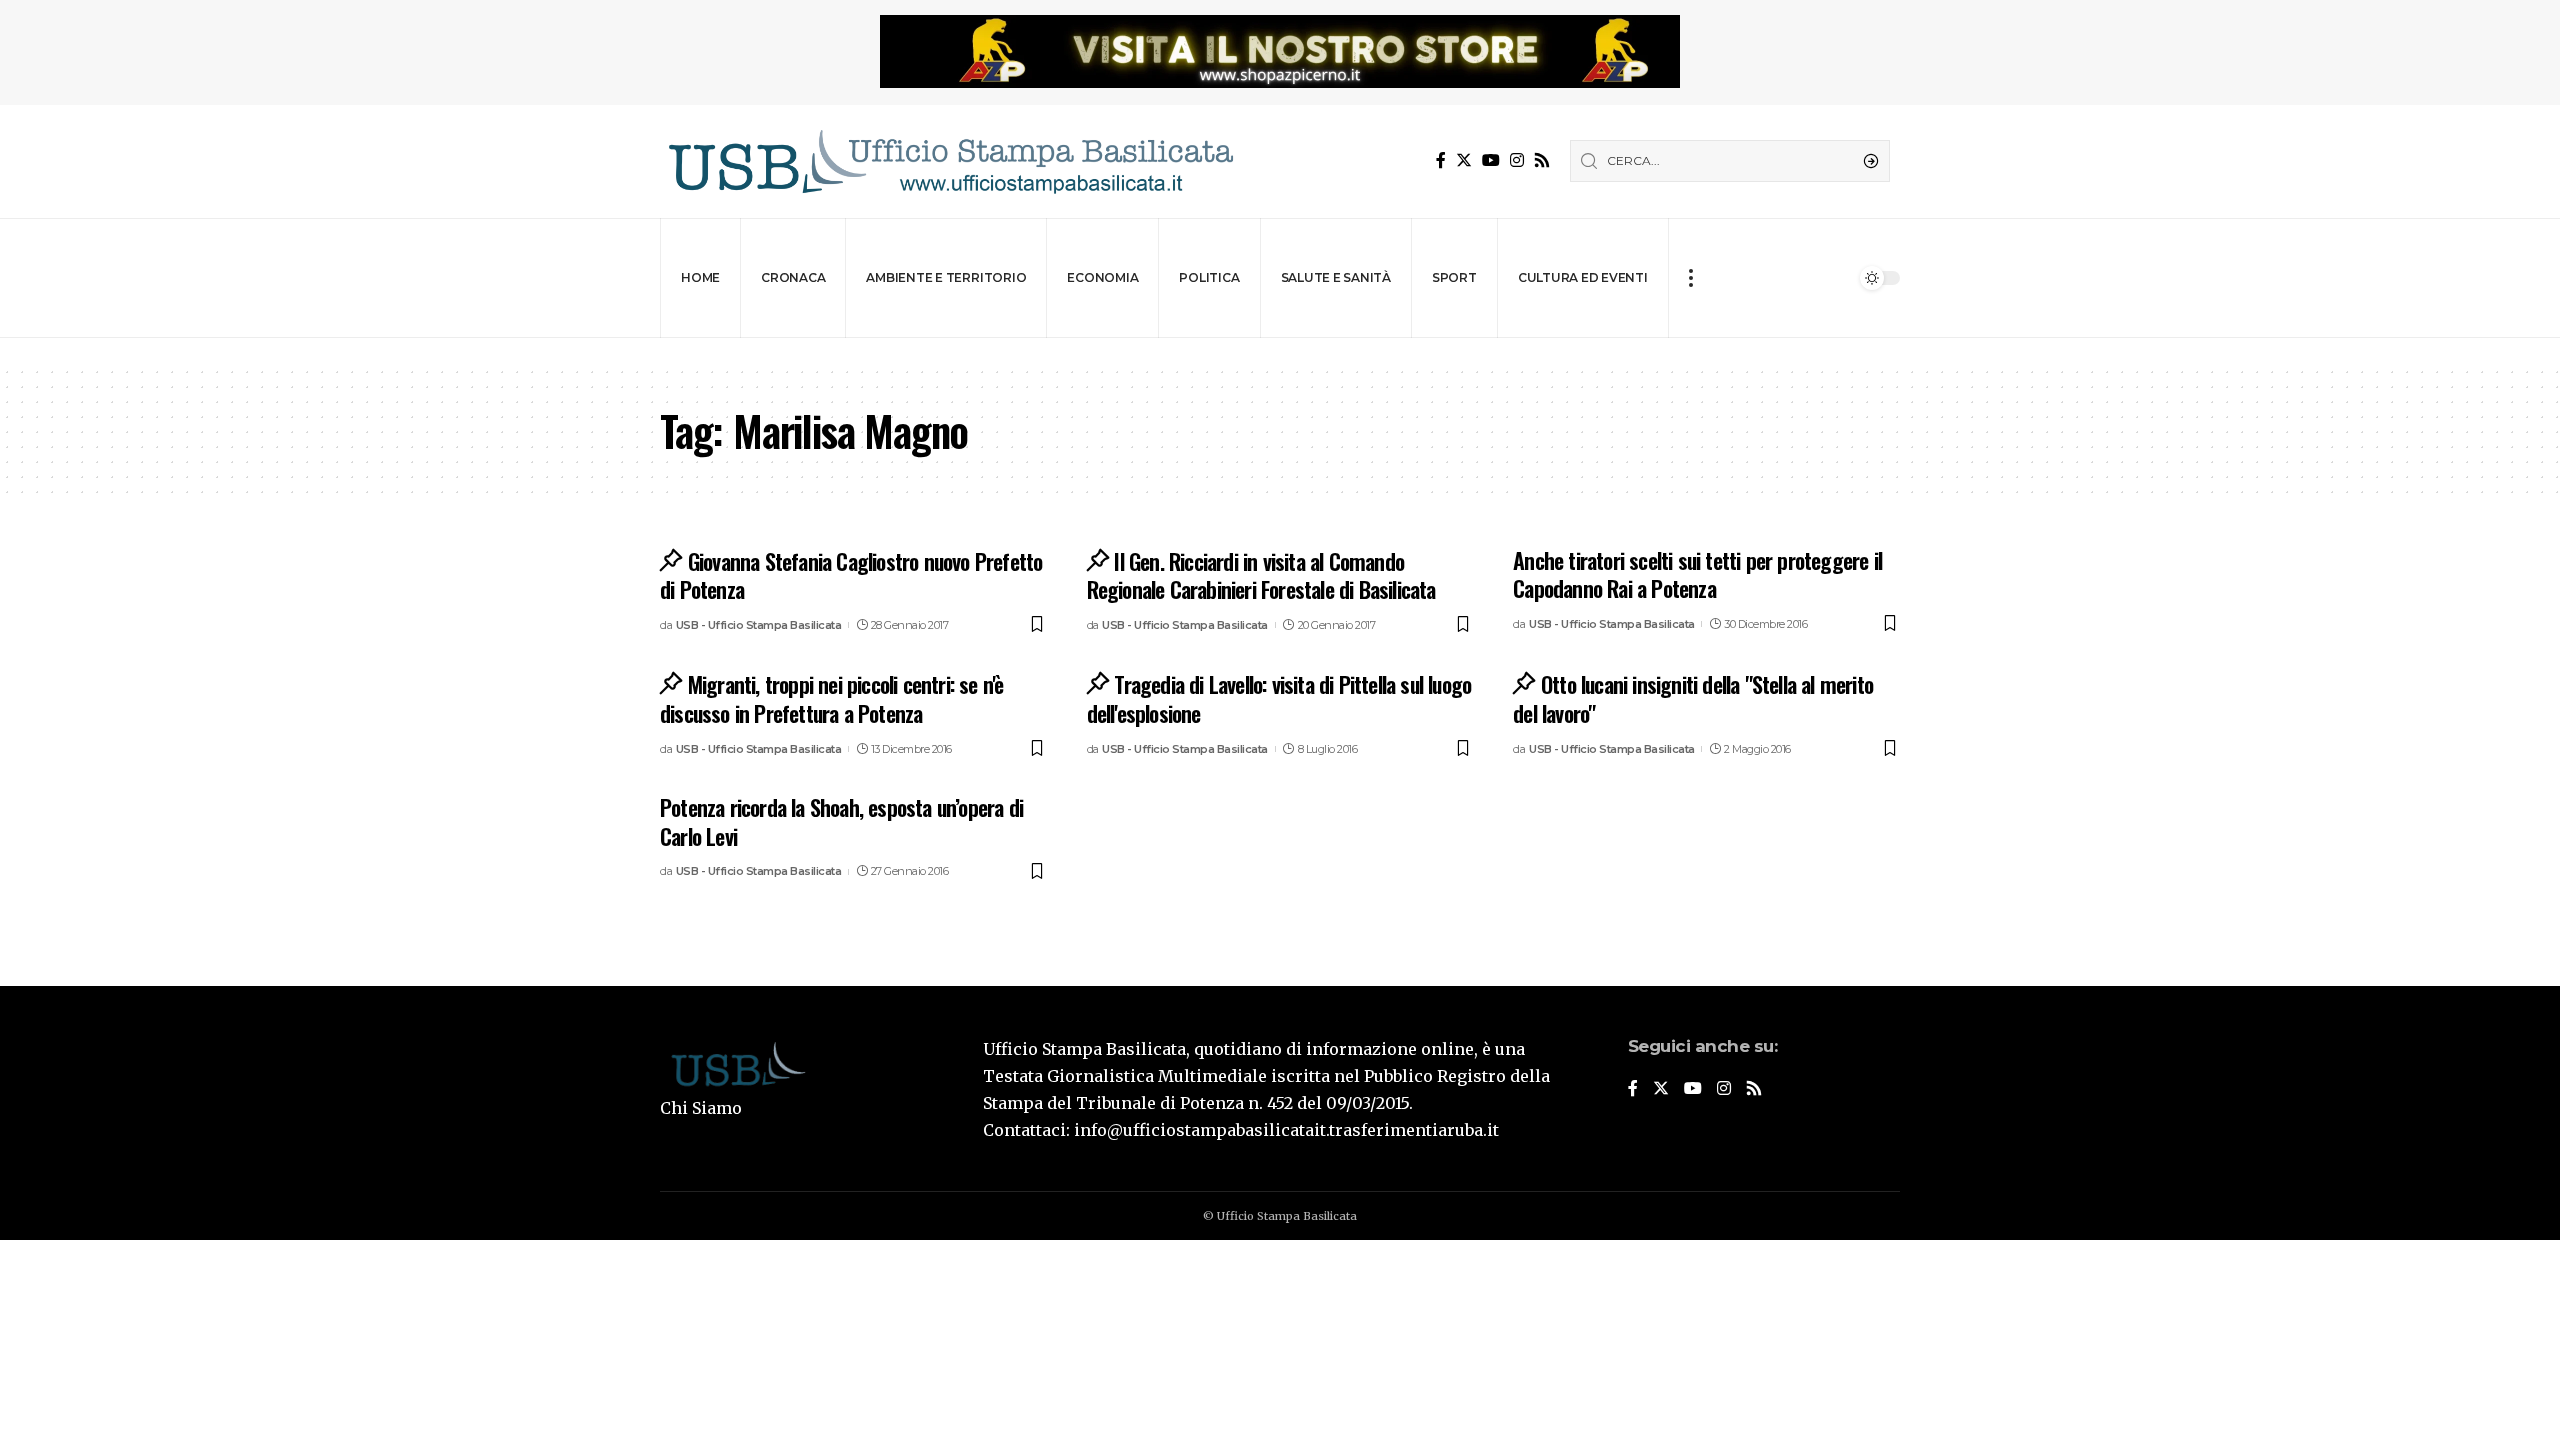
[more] (1690, 278)
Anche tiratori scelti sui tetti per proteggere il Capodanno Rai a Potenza (1697, 574)
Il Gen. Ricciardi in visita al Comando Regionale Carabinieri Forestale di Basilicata (1261, 575)
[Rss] (1542, 160)
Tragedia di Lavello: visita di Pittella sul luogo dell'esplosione (1279, 698)
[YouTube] (1491, 160)
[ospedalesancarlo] (1280, 351)
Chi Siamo (701, 1108)
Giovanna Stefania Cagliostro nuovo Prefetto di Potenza (851, 575)
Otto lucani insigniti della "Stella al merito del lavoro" (1693, 698)
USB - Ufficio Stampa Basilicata (759, 625)
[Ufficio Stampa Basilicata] (950, 161)
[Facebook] (1441, 160)
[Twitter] (1464, 160)
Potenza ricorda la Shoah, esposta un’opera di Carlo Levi (841, 821)
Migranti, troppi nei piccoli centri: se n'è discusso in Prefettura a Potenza (831, 698)
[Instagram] (1517, 160)
